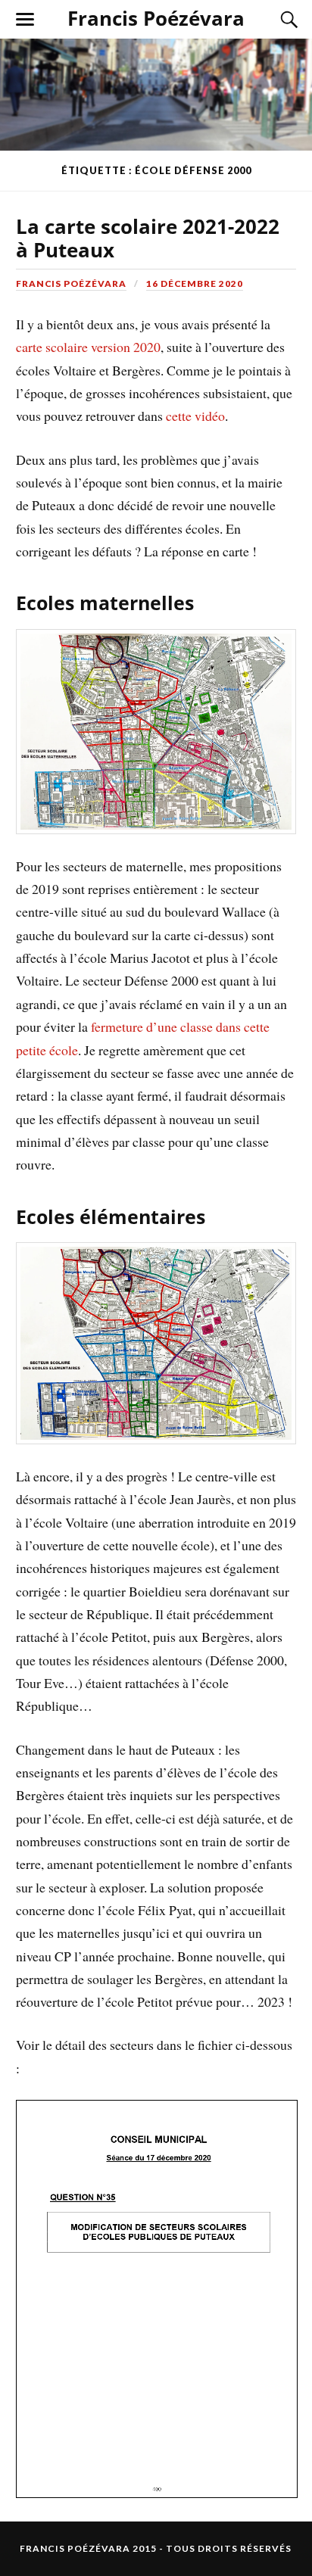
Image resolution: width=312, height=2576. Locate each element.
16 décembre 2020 (195, 283)
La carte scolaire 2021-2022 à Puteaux (148, 238)
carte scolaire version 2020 (88, 347)
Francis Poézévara (156, 18)
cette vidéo (195, 416)
